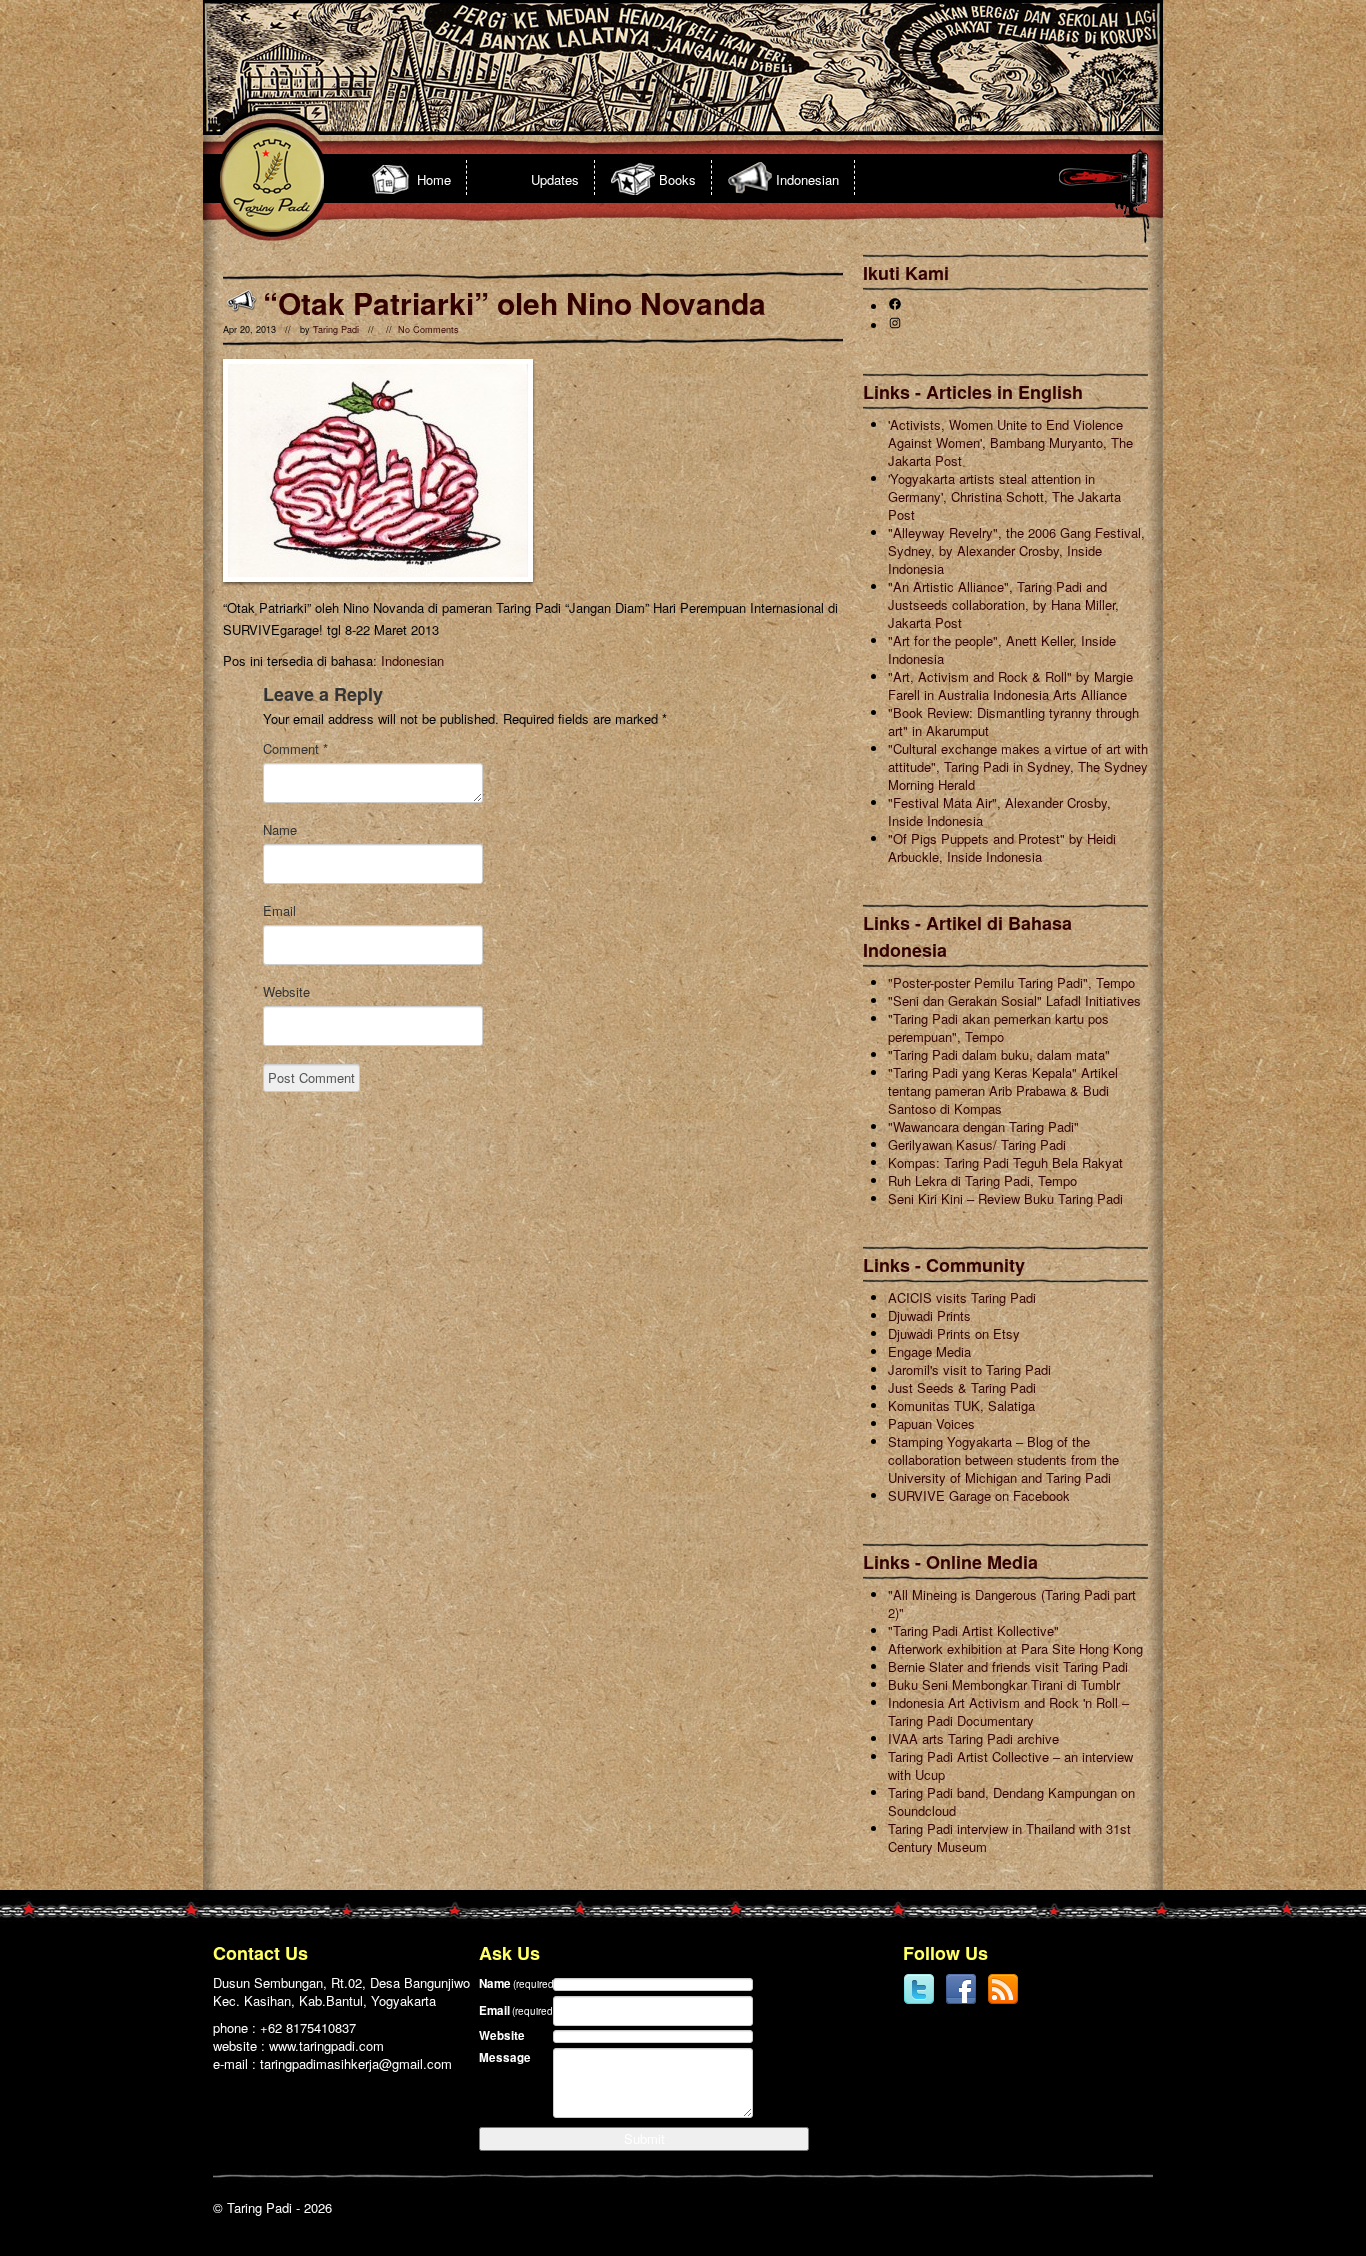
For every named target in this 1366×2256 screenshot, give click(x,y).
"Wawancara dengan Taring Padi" (983, 1126)
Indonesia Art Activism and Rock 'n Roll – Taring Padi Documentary (1008, 1711)
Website (286, 992)
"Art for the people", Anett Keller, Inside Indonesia (1002, 649)
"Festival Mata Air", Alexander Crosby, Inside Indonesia (999, 811)
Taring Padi (336, 329)
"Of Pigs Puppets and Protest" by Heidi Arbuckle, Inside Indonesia (1002, 847)
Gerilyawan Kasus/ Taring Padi (977, 1144)
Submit (644, 2138)
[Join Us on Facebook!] (961, 2000)
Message (505, 2057)
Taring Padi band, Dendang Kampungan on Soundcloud (1011, 1801)
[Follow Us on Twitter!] (919, 2000)
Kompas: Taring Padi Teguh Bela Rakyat (1005, 1162)
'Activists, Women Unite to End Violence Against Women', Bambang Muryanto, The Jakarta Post (1010, 442)
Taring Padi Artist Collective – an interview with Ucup (1010, 1765)
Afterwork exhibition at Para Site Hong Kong (1015, 1648)
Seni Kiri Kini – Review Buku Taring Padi (1005, 1198)
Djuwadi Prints (929, 1315)
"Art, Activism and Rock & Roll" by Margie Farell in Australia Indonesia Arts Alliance (1010, 685)
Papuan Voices (931, 1423)
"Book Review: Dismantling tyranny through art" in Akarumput (1013, 721)
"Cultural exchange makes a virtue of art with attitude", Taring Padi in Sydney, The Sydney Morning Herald (1018, 766)
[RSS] (1003, 2000)
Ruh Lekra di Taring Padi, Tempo (982, 1180)
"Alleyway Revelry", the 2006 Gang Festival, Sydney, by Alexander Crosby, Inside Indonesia (1016, 550)
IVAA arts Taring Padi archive (973, 1738)
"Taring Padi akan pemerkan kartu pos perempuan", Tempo (998, 1027)
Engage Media (929, 1351)
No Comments (428, 329)
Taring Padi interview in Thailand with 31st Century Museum (1009, 1837)
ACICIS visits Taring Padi (962, 1297)
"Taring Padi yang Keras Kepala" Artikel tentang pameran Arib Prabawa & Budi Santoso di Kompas (1003, 1090)
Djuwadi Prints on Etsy (954, 1333)
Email (279, 911)
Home (434, 179)
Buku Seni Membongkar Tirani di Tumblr (1004, 1684)
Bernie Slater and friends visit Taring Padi (1008, 1666)
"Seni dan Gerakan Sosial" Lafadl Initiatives (1014, 1000)
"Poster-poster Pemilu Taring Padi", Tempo (1011, 982)
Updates (555, 179)
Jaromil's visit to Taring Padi (969, 1369)
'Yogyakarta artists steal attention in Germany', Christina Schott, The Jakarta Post (1004, 496)
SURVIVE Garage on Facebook (979, 1495)
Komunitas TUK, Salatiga (961, 1405)
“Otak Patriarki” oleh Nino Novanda (514, 302)
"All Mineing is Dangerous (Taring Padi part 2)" (1012, 1603)
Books (677, 179)
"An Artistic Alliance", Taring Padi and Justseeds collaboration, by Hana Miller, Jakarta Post (1003, 604)
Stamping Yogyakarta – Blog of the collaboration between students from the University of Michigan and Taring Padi (1003, 1459)
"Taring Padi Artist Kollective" (973, 1630)
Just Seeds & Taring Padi (962, 1387)
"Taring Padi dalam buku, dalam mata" (999, 1054)
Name (280, 830)
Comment (295, 749)
